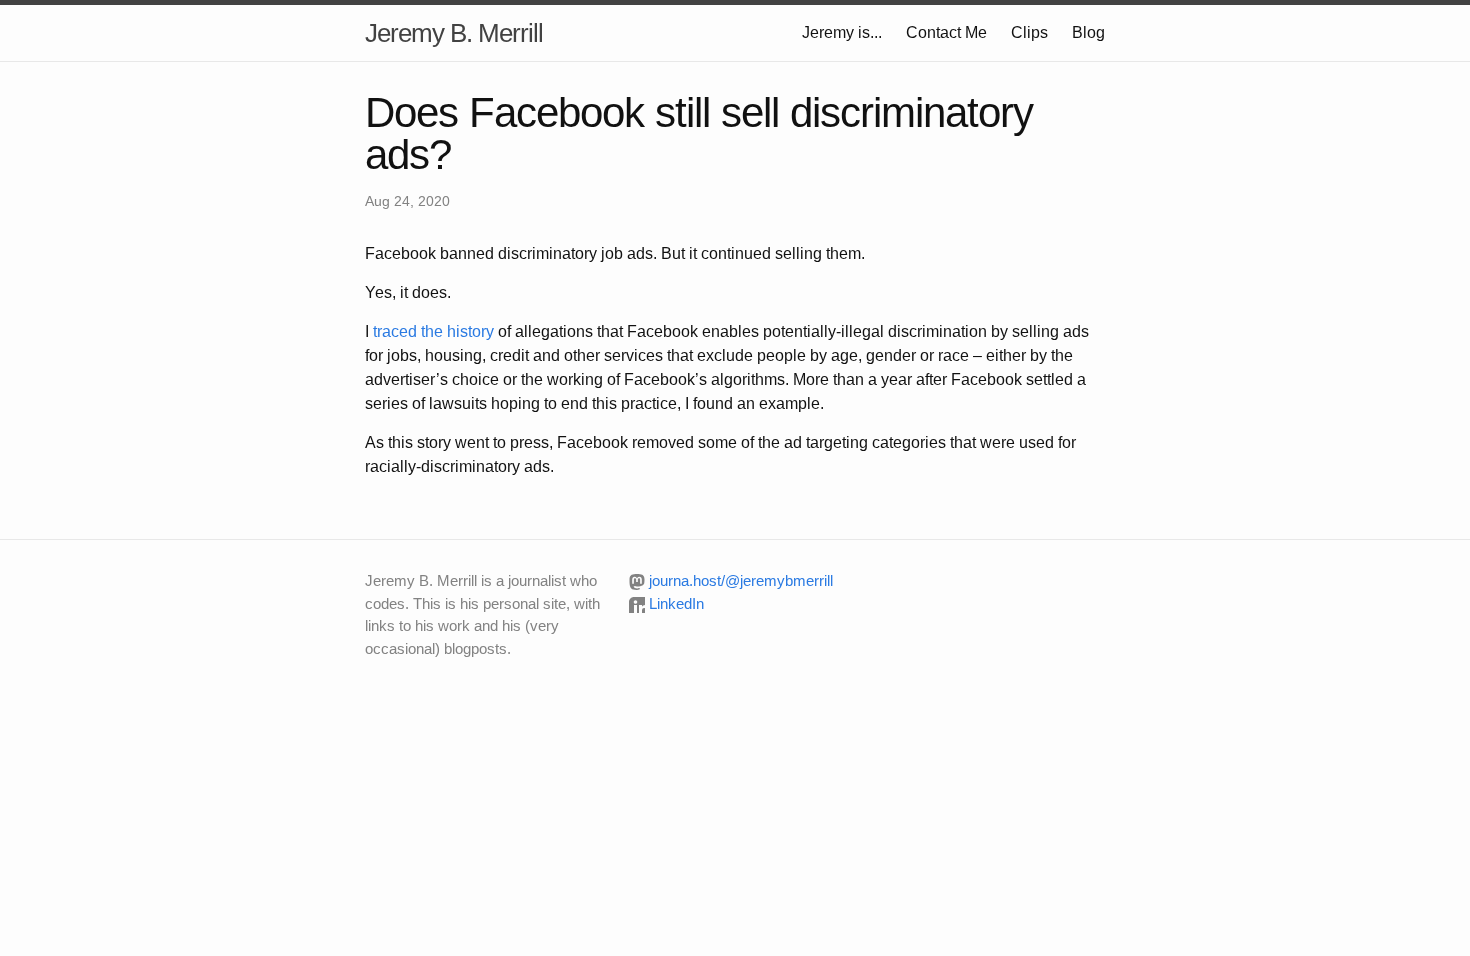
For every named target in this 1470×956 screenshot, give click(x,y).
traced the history (433, 331)
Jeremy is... (842, 32)
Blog (1088, 32)
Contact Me (946, 32)
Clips (1029, 32)
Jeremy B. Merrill (454, 33)
